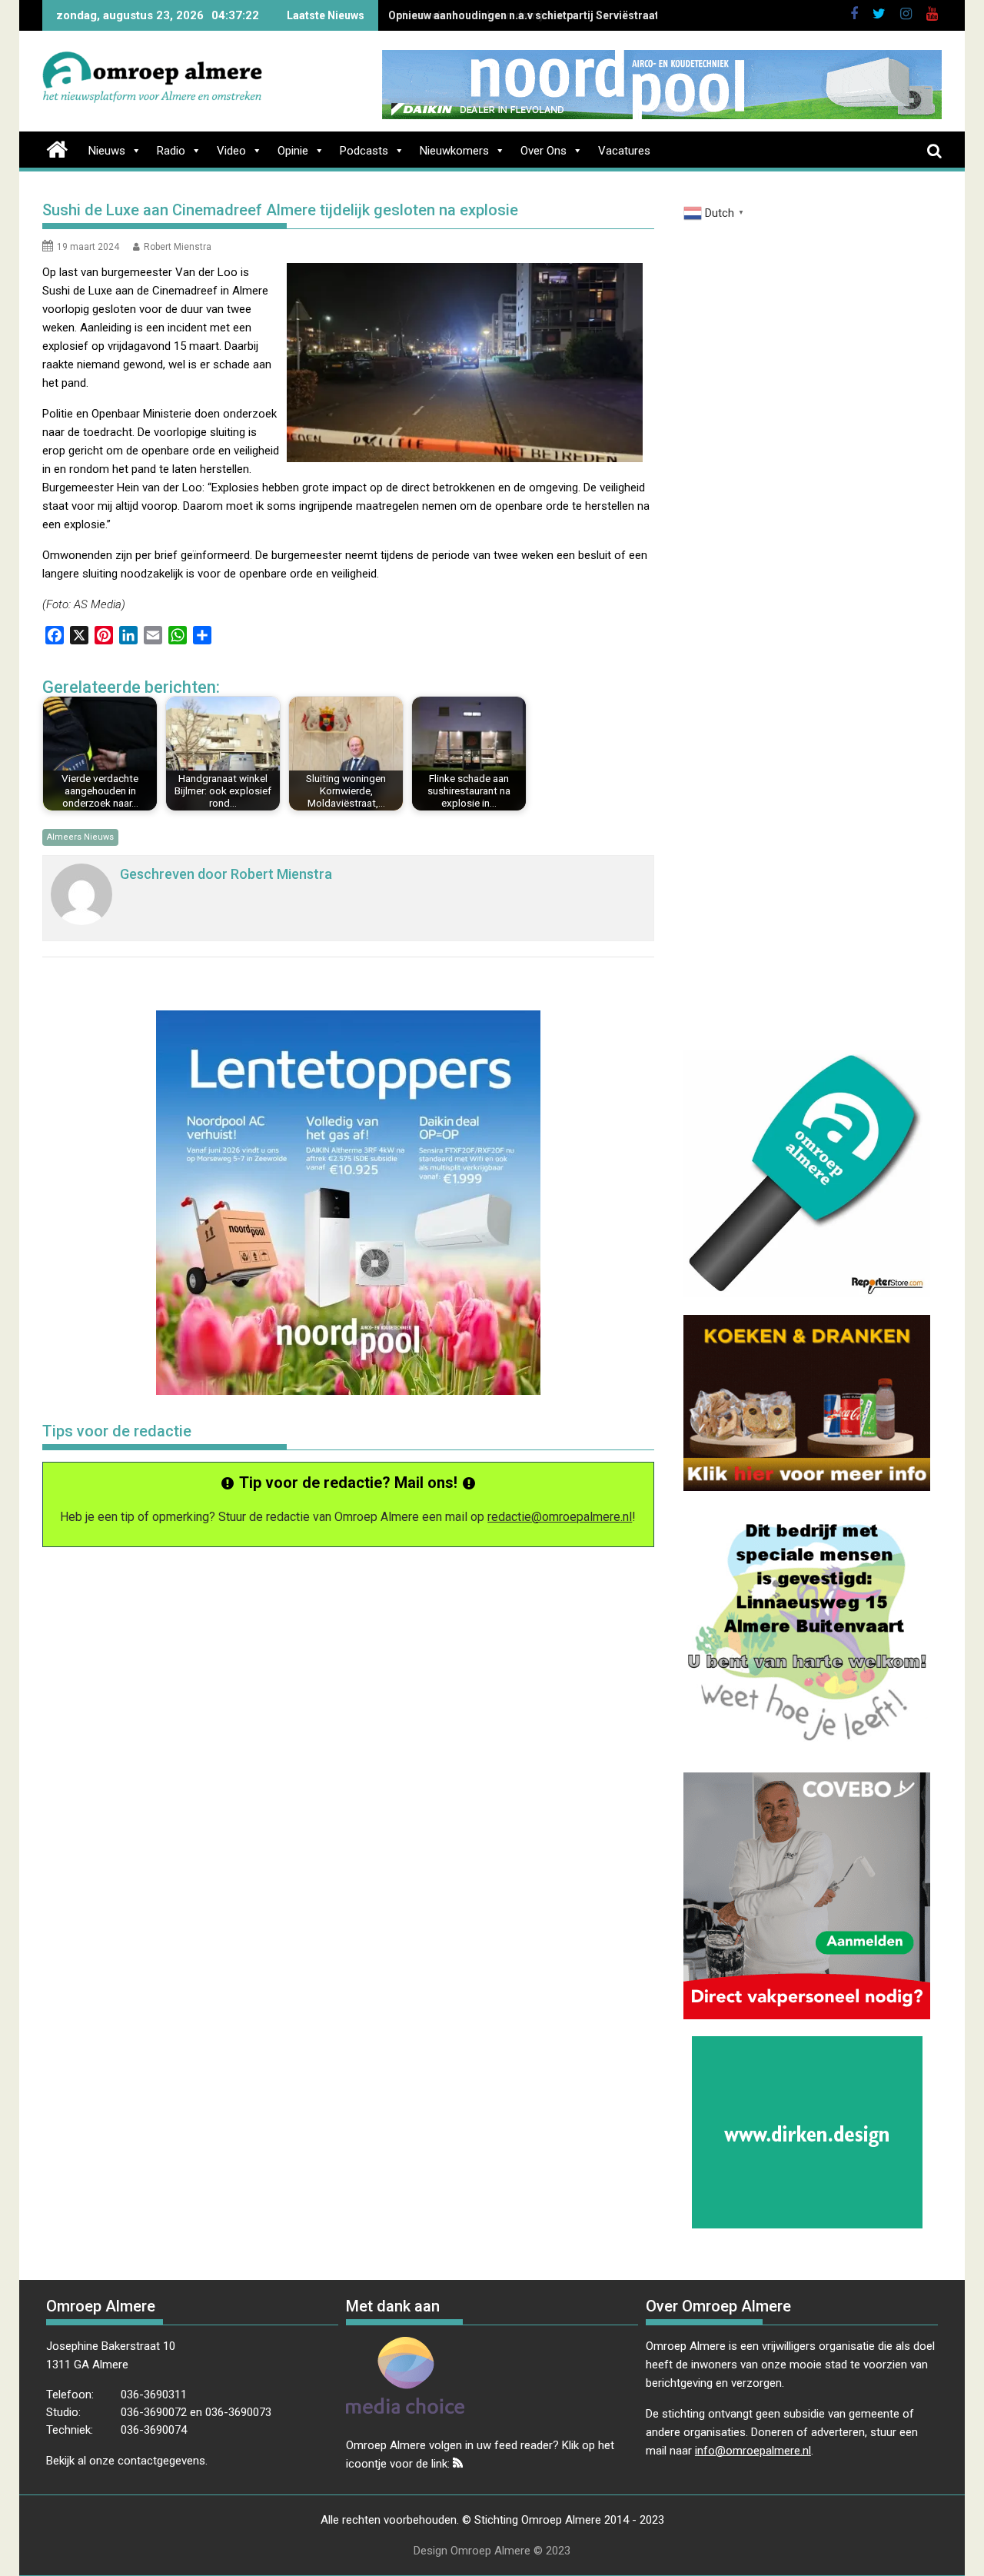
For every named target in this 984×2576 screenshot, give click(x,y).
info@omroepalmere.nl (753, 2451)
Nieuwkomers (454, 151)
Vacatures (624, 151)
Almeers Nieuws (80, 837)
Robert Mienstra (178, 247)
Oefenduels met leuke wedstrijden (475, 15)
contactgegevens (161, 2461)
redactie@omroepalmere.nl (560, 1517)
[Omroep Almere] (57, 148)
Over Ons (544, 151)
